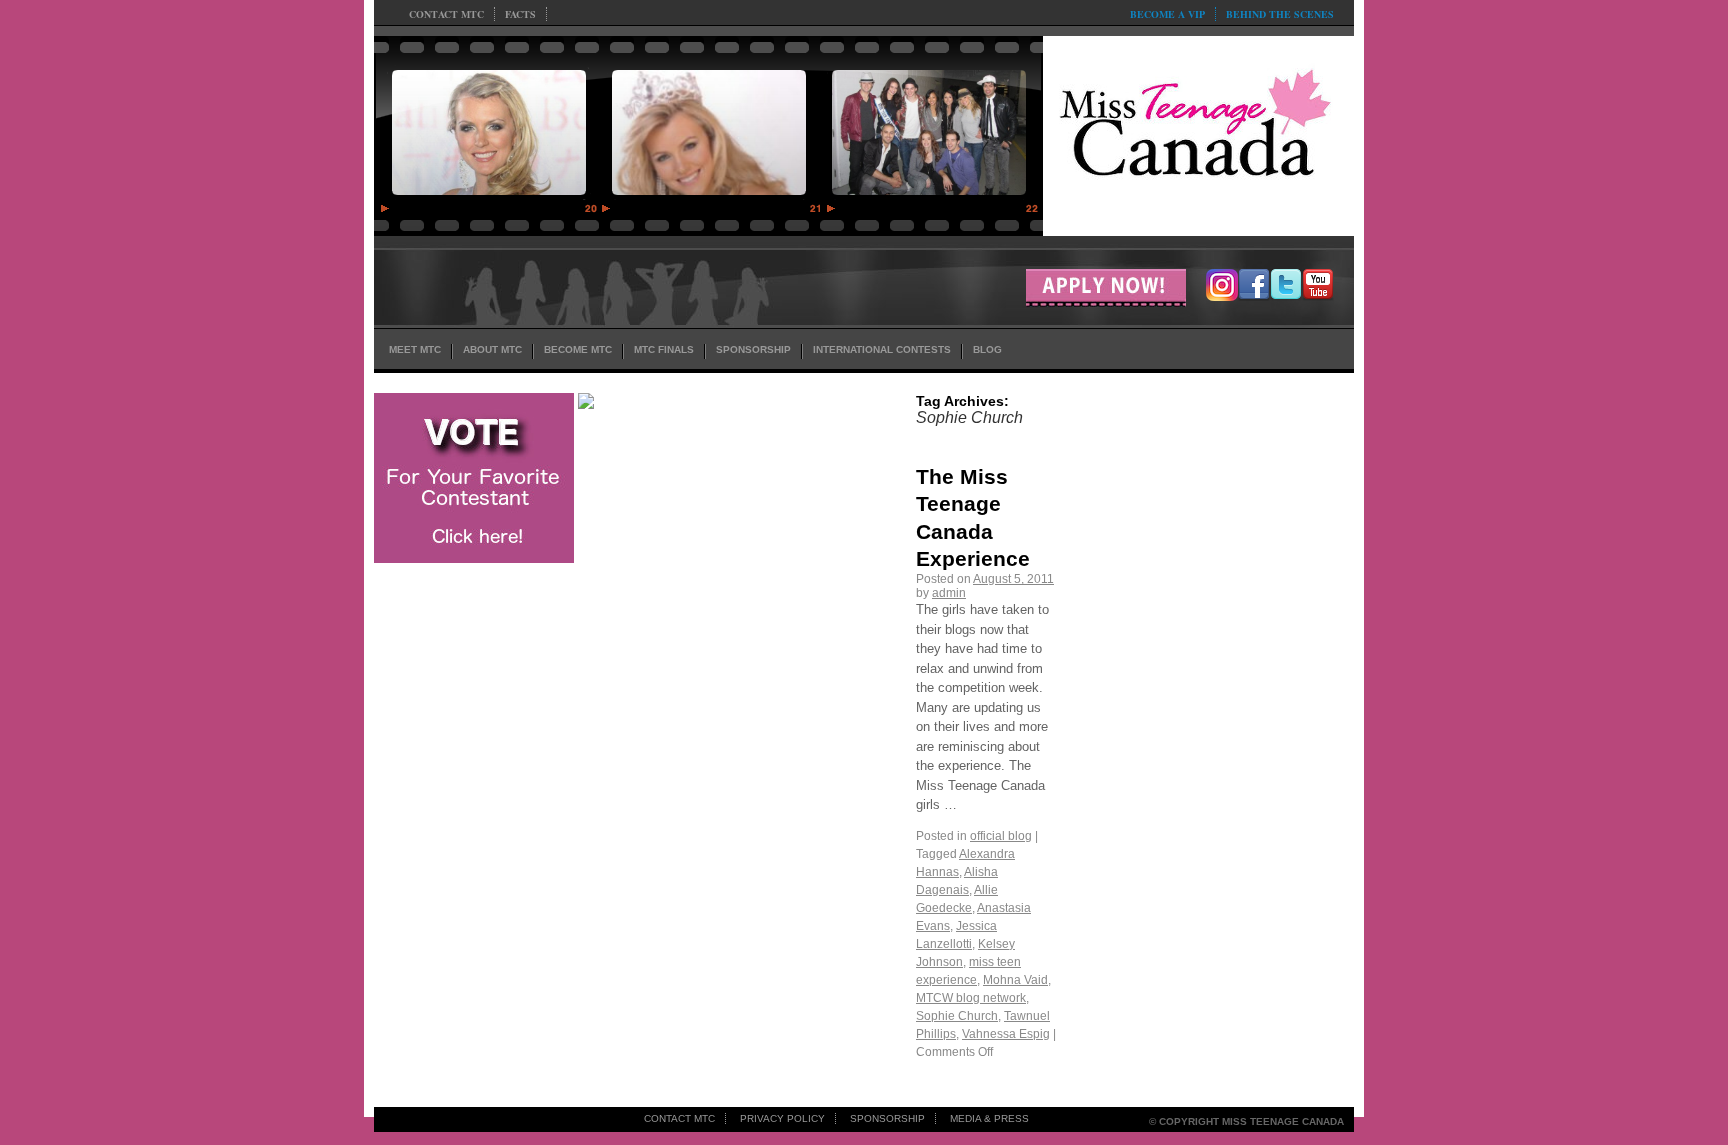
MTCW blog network (971, 998)
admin (949, 593)
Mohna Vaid (1015, 980)
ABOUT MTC (492, 349)
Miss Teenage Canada (1198, 131)
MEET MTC (415, 349)
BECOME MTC (578, 349)
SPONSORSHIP (753, 349)
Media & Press (989, 1118)
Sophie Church (957, 1016)
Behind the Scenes (1280, 14)
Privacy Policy (782, 1118)
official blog (1001, 836)
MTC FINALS (664, 349)
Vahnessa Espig (1006, 1034)
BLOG (987, 349)
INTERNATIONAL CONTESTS (882, 349)
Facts (520, 14)
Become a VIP (1167, 14)
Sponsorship (887, 1118)
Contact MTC (446, 14)
